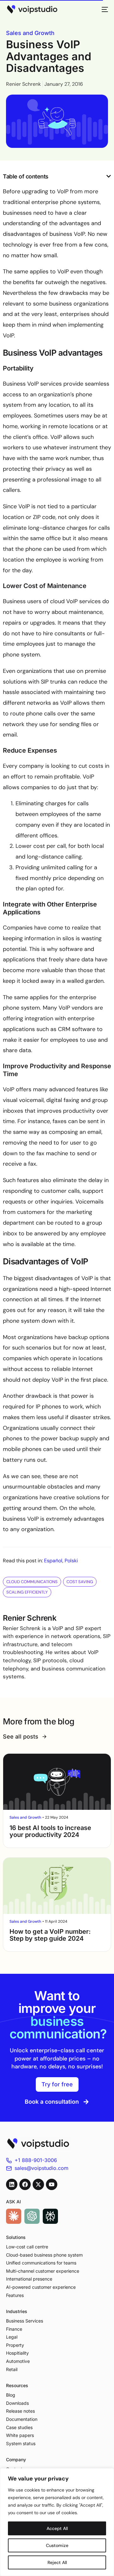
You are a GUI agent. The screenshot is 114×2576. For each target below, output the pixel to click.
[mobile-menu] (103, 9)
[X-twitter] (38, 2184)
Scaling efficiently (27, 1592)
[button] (109, 176)
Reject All (57, 2562)
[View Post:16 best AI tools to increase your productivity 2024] (57, 1782)
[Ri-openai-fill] (32, 2216)
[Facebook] (25, 2184)
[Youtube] (52, 2184)
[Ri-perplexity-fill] (50, 2216)
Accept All (57, 2528)
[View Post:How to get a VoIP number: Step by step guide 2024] (57, 1886)
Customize (57, 2545)
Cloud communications (32, 1582)
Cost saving (80, 1582)
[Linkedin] (12, 2184)
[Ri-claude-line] (14, 2216)
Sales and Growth (30, 33)
